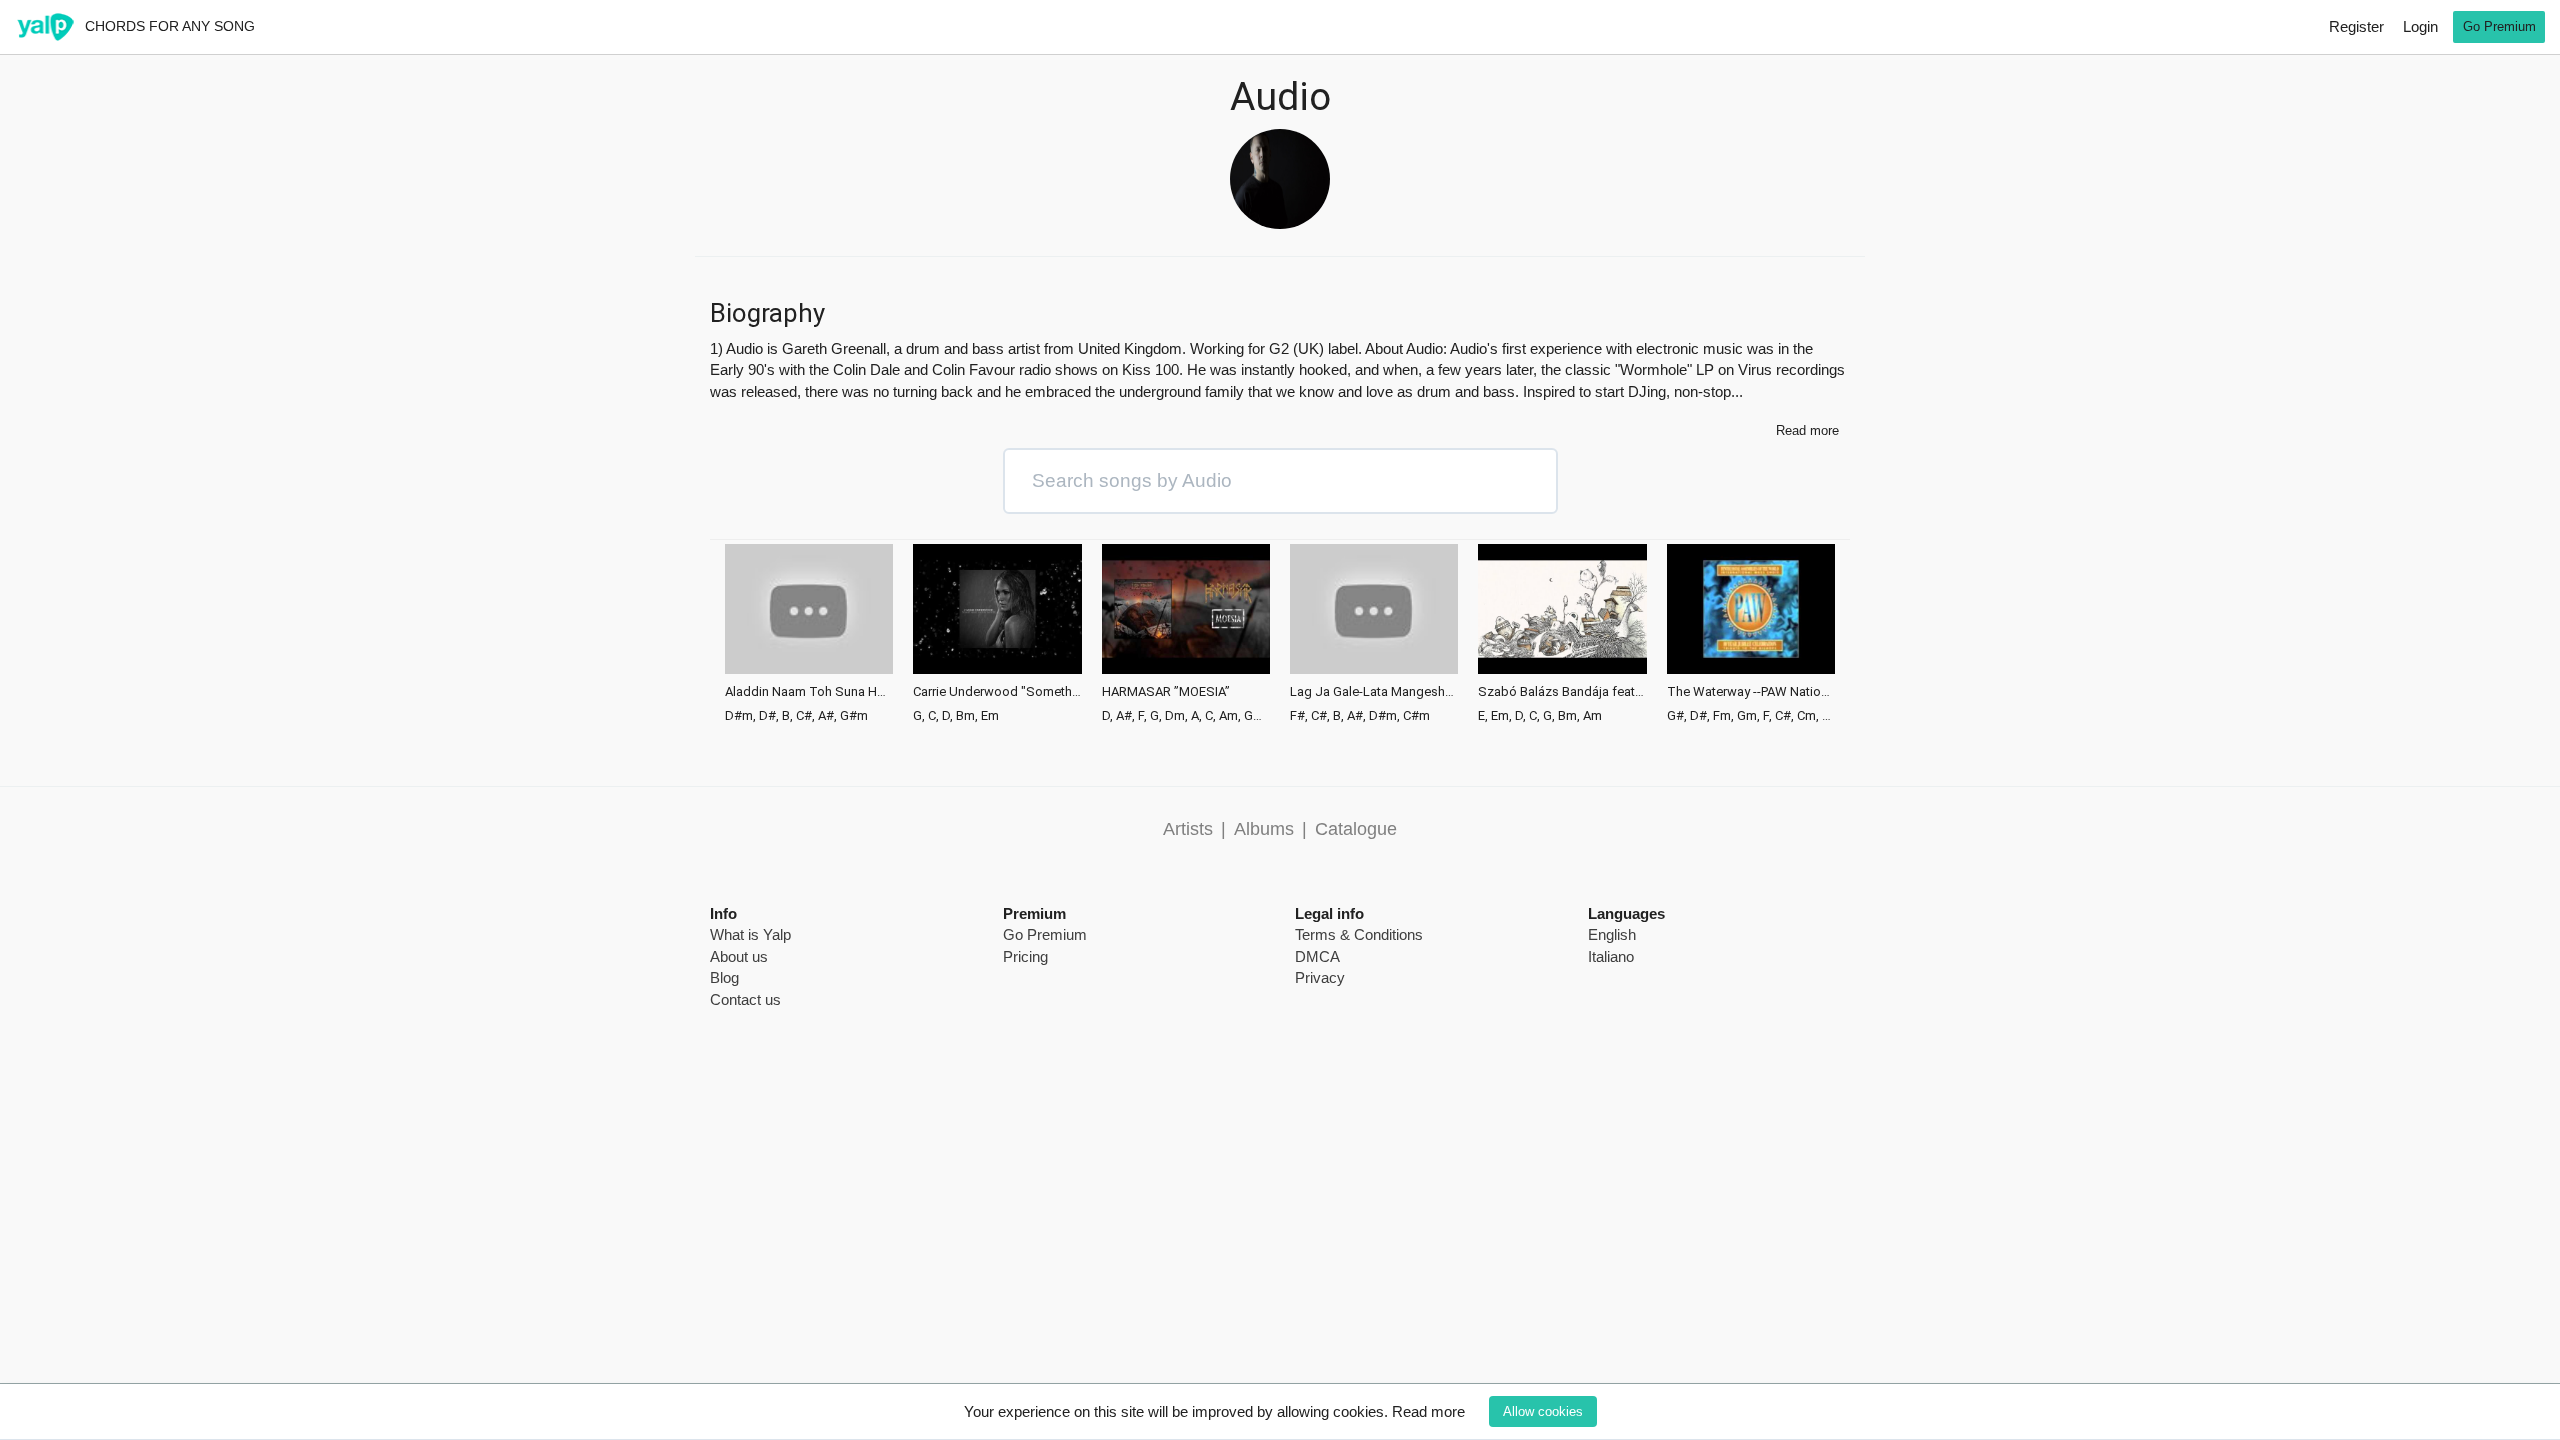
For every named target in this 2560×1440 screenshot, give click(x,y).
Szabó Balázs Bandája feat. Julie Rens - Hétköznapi (1562, 692)
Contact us (745, 999)
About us (739, 956)
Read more (1428, 1411)
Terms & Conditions (1359, 934)
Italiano (1611, 956)
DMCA (1317, 956)
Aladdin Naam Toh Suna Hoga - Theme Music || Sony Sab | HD (809, 692)
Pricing (1025, 956)
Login (2420, 26)
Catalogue (1356, 829)
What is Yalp (750, 934)
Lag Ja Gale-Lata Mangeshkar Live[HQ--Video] (1374, 692)
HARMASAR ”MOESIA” (1166, 692)
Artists (1188, 829)
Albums (1264, 829)
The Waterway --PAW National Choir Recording (1751, 692)
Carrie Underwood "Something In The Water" (997, 692)
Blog (724, 977)
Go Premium (2499, 26)
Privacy (1320, 977)
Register (2356, 26)
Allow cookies (1543, 1411)
